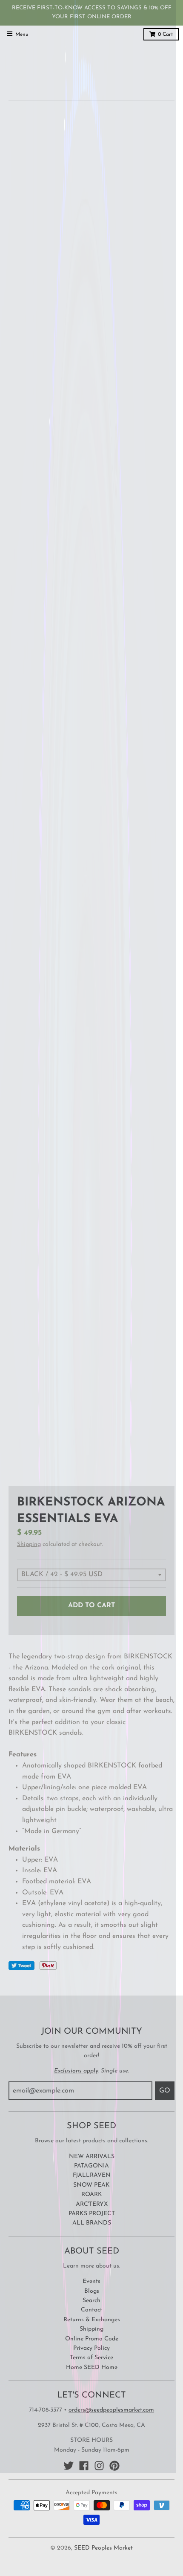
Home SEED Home (92, 2367)
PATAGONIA (91, 2166)
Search (91, 2301)
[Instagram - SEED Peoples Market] (99, 2466)
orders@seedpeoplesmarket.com (111, 2410)
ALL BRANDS (92, 2223)
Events (91, 2281)
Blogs (92, 2291)
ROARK (92, 2195)
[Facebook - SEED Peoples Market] (84, 2466)
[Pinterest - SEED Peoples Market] (114, 2466)
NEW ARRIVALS (92, 2157)
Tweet (21, 1966)
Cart (165, 35)
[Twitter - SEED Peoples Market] (69, 2466)
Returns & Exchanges (92, 2320)
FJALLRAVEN (92, 2175)
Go (165, 2091)
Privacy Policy (91, 2348)
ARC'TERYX (92, 2204)
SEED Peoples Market (103, 2548)
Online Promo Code (92, 2339)
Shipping (29, 1544)
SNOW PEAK (91, 2185)
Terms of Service (91, 2358)
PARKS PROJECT (92, 2214)
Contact (91, 2310)
